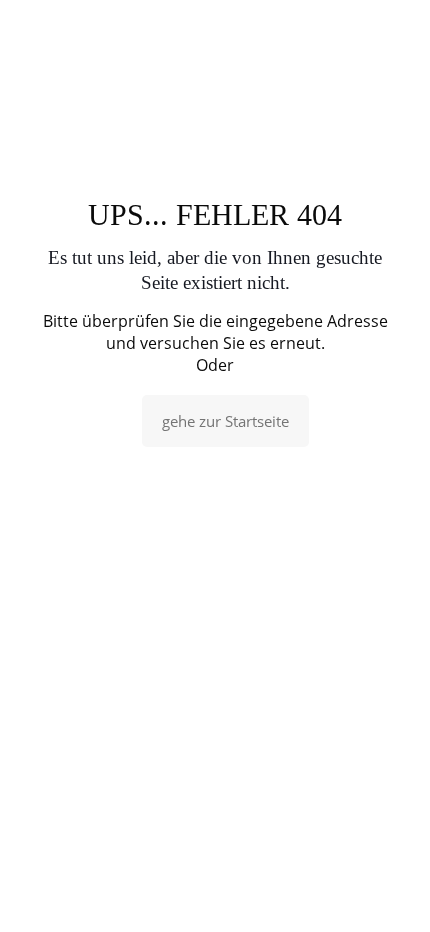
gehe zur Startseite (225, 421)
